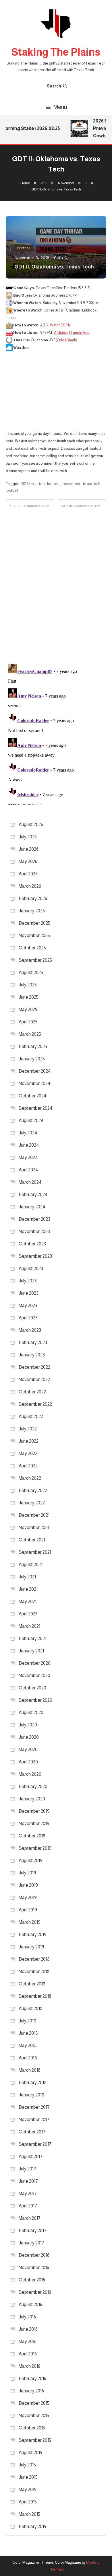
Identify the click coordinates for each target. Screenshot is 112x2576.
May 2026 (28, 861)
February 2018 (33, 2083)
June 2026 (29, 849)
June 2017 (28, 2181)
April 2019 (28, 1910)
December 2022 (34, 1367)
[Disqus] (56, 584)
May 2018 (28, 2046)
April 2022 (28, 1466)
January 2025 (32, 1059)
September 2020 (35, 1700)
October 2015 (32, 2428)
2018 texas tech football (40, 484)
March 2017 (30, 2218)
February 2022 (33, 1491)
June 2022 (29, 1441)
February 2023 (33, 1342)
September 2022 (35, 1404)
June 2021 (28, 1589)
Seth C (60, 258)
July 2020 (28, 1725)
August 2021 (30, 1565)
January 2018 (31, 2095)
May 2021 (28, 1602)
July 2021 (27, 1577)
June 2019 (28, 1885)
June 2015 (28, 2477)
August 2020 (31, 1713)
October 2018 (32, 1984)
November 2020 (34, 1676)
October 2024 (33, 1096)
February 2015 (32, 2527)
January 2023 (32, 1355)
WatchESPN (60, 325)
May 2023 (28, 1305)
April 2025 (28, 1022)
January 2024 (32, 1207)
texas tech (71, 484)
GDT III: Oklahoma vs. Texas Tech (84, 506)
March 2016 (29, 2366)
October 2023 (32, 1244)
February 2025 (33, 1046)
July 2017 (27, 2169)
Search (54, 86)
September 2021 (35, 1552)
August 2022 (31, 1416)
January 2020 (32, 1799)
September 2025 (35, 960)
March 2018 (30, 2070)
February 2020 (33, 1787)
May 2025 (28, 1009)
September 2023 (35, 1256)
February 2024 (33, 1194)
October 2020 (32, 1688)
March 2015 (29, 2514)
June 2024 (29, 1145)
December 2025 (34, 923)
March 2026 (30, 886)
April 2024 (28, 1170)
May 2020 (28, 1750)
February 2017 (33, 2231)
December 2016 (34, 2255)
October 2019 (32, 1836)
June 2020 (29, 1737)
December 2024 (35, 1071)
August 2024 (31, 1120)
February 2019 (33, 1935)
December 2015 (34, 2403)
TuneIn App (80, 333)
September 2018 (35, 1996)
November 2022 (34, 1379)
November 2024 (35, 1083)
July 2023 (28, 1281)
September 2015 (35, 2440)
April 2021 (28, 1614)
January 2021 (31, 1651)
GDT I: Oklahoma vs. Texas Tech (34, 506)
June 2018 (28, 2033)
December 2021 (34, 1515)
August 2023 (31, 1268)
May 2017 (28, 2194)
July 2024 (28, 1133)
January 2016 (31, 2391)
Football (24, 248)
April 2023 (28, 1318)
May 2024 (28, 1157)
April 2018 (28, 2058)
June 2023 (29, 1293)
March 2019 (30, 1922)
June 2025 (29, 997)
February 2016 (32, 2379)
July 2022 (28, 1429)
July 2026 (28, 837)
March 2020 (30, 1774)
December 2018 (34, 1959)
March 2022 (30, 1478)
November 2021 (34, 1528)
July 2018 (27, 2021)
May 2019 (28, 1898)
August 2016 (30, 2305)
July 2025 (28, 985)
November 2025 (34, 935)
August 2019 (31, 1861)
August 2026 (31, 824)
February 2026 (33, 898)
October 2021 (32, 1540)
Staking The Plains (56, 52)
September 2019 (35, 1848)
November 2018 (34, 1972)
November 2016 (34, 2268)
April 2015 (28, 2502)
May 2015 (28, 2490)
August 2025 (31, 972)
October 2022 (32, 1392)
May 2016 (28, 2342)
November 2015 (34, 2416)
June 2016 (28, 2329)
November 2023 (34, 1231)
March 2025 (30, 1034)
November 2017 (34, 2120)
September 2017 (35, 2144)
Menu (60, 107)
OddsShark (66, 340)
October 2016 (32, 2280)
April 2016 (28, 2354)
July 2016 (27, 2317)
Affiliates (61, 333)
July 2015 (27, 2465)
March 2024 (30, 1182)
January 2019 (31, 1947)
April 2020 (28, 1762)
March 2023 (30, 1330)
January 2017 (31, 2243)
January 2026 (32, 911)
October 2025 (32, 948)
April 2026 (28, 874)
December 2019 (34, 1811)
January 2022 (32, 1503)
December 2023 (34, 1219)
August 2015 (30, 2453)
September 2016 (35, 2292)
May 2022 (28, 1453)
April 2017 (28, 2206)
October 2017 (32, 2132)
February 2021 (32, 1639)
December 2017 (34, 2107)
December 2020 (35, 1663)
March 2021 (29, 1626)
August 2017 (31, 2157)
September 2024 (36, 1108)
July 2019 (27, 1873)
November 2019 (34, 1824)
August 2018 (31, 2009)
